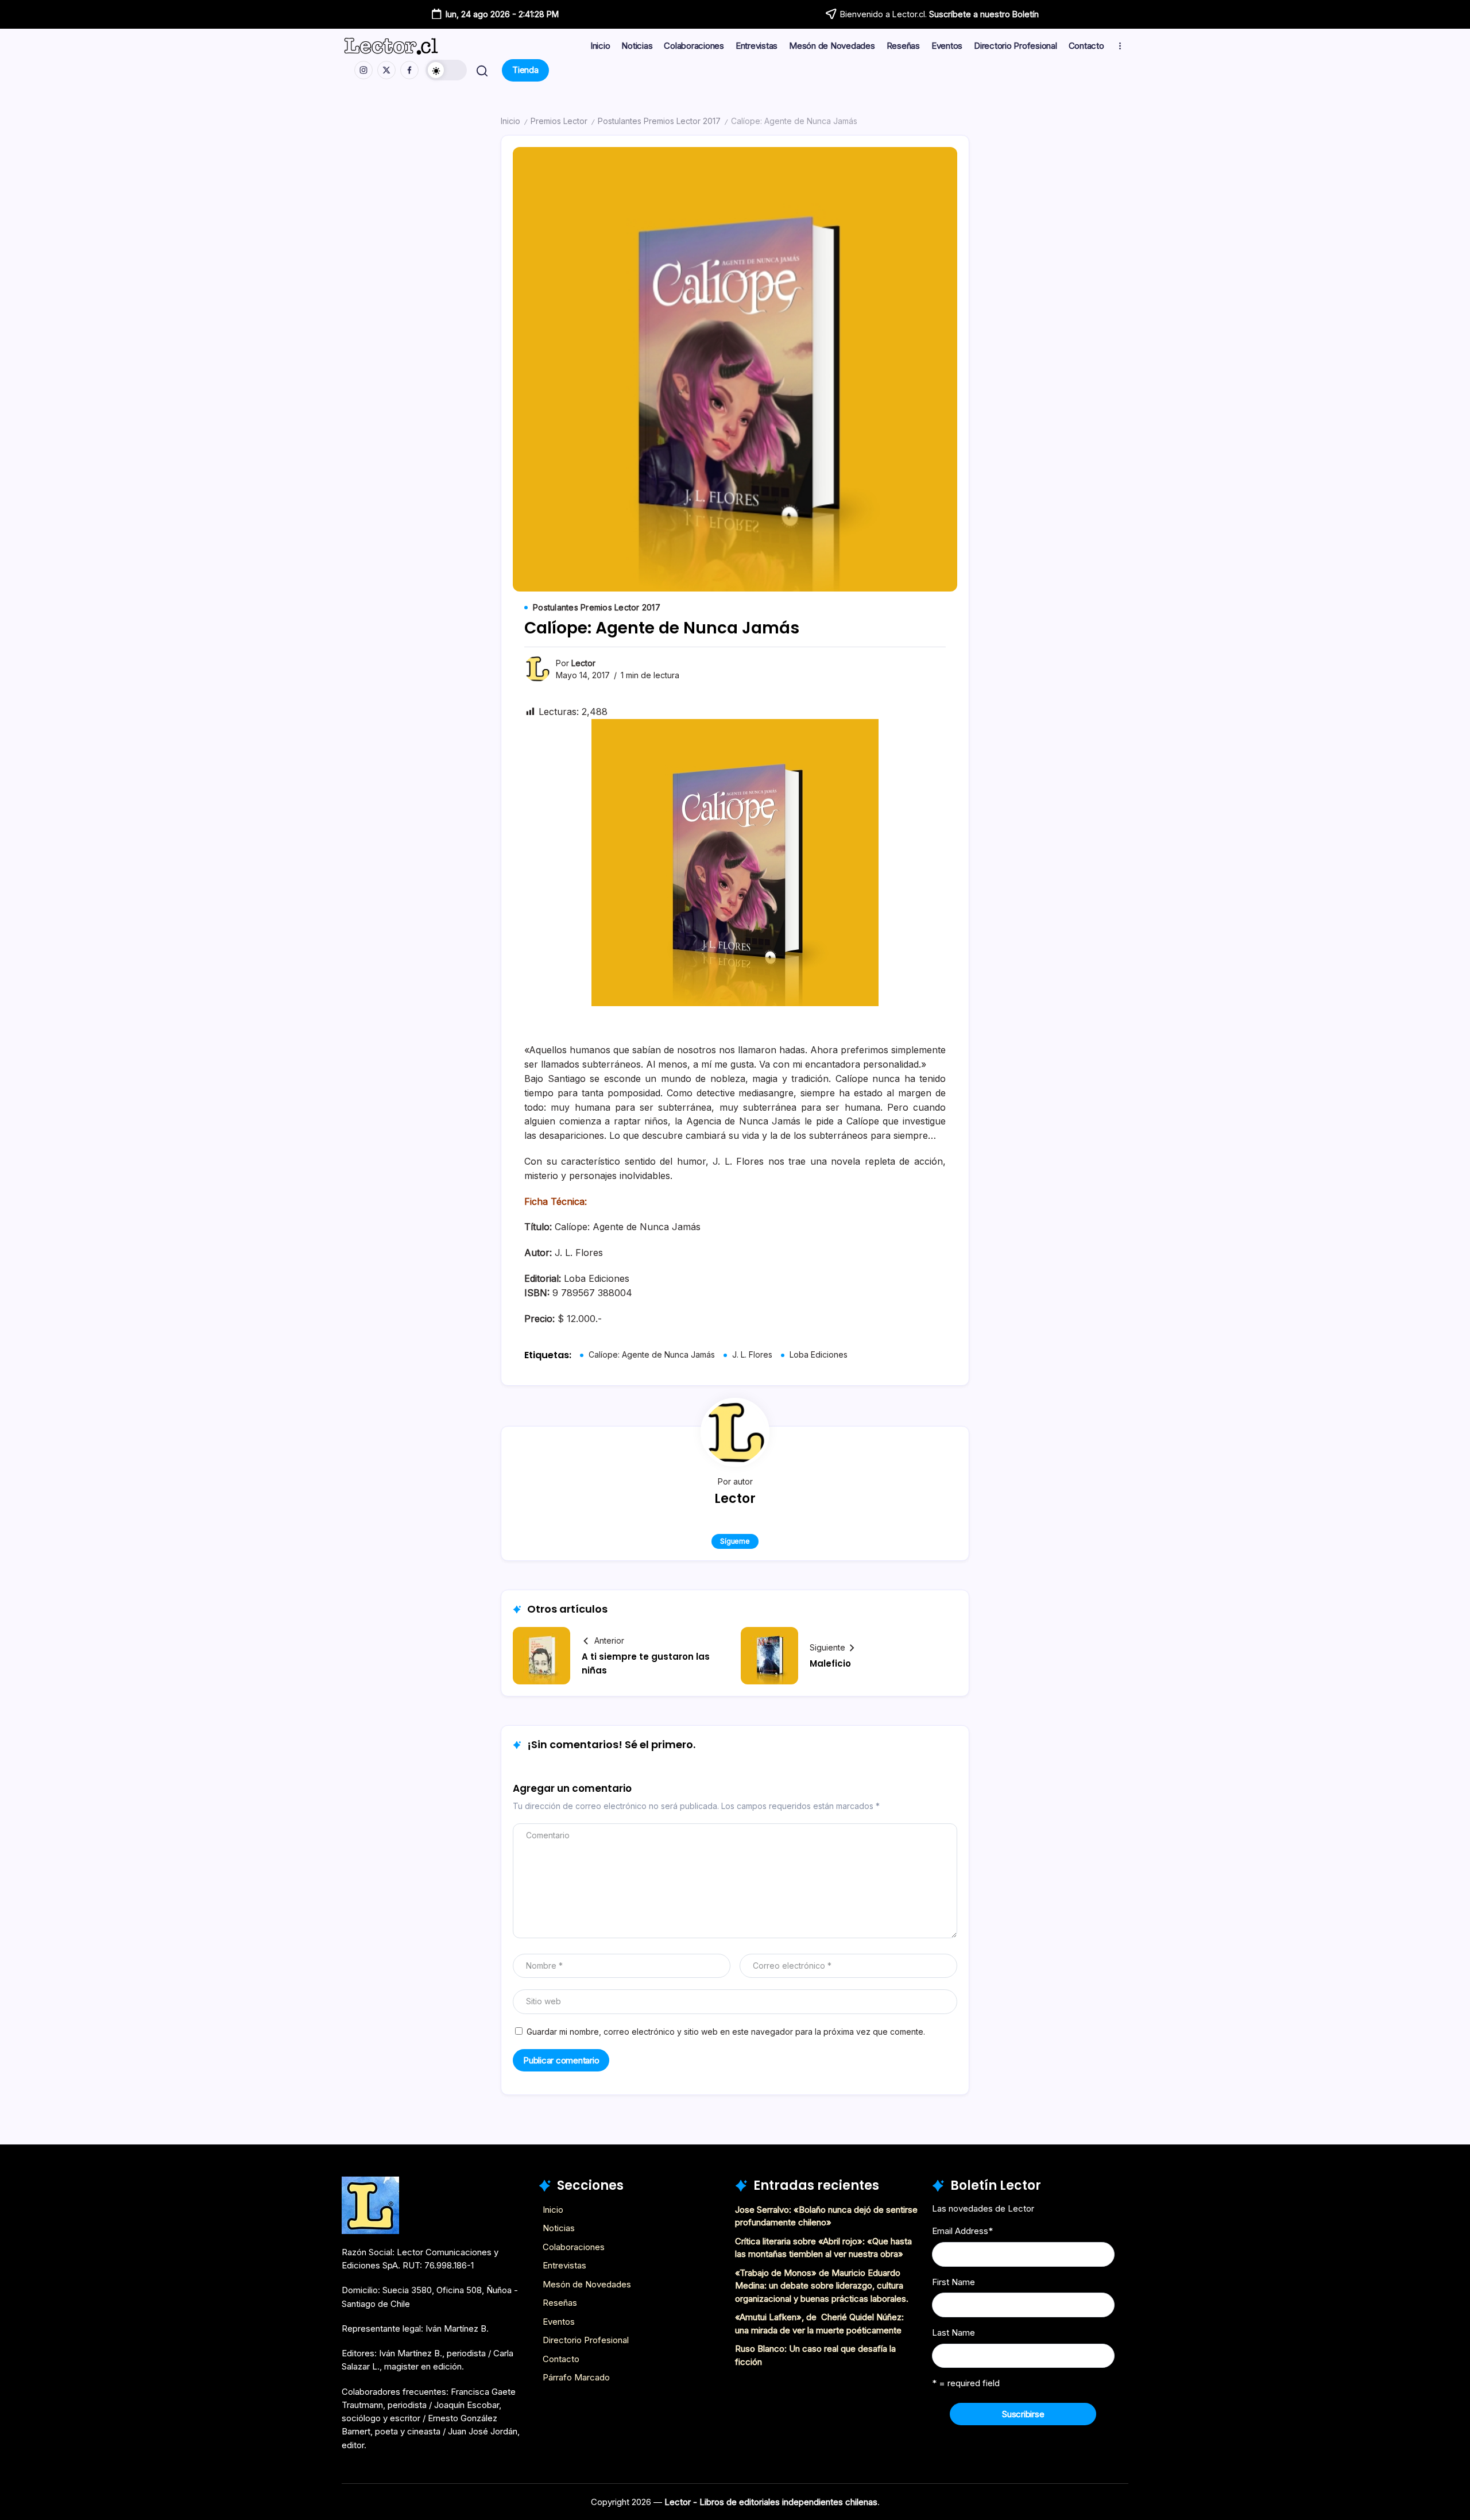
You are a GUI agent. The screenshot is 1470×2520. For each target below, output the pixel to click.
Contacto (561, 2359)
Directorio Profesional (586, 2340)
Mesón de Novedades (587, 2284)
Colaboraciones (574, 2247)
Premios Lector (559, 121)
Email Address (962, 2231)
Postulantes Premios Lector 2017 (659, 121)
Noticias (559, 2228)
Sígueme (735, 1541)
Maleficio (830, 1663)
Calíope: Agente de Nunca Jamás (652, 1354)
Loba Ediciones (819, 1354)
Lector (583, 663)
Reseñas (560, 2303)
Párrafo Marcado (576, 2377)
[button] (446, 70)
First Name (953, 2282)
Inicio (510, 121)
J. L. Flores (752, 1354)
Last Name (953, 2332)
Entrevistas (564, 2265)
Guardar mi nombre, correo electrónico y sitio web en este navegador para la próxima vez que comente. (726, 2032)
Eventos (559, 2322)
